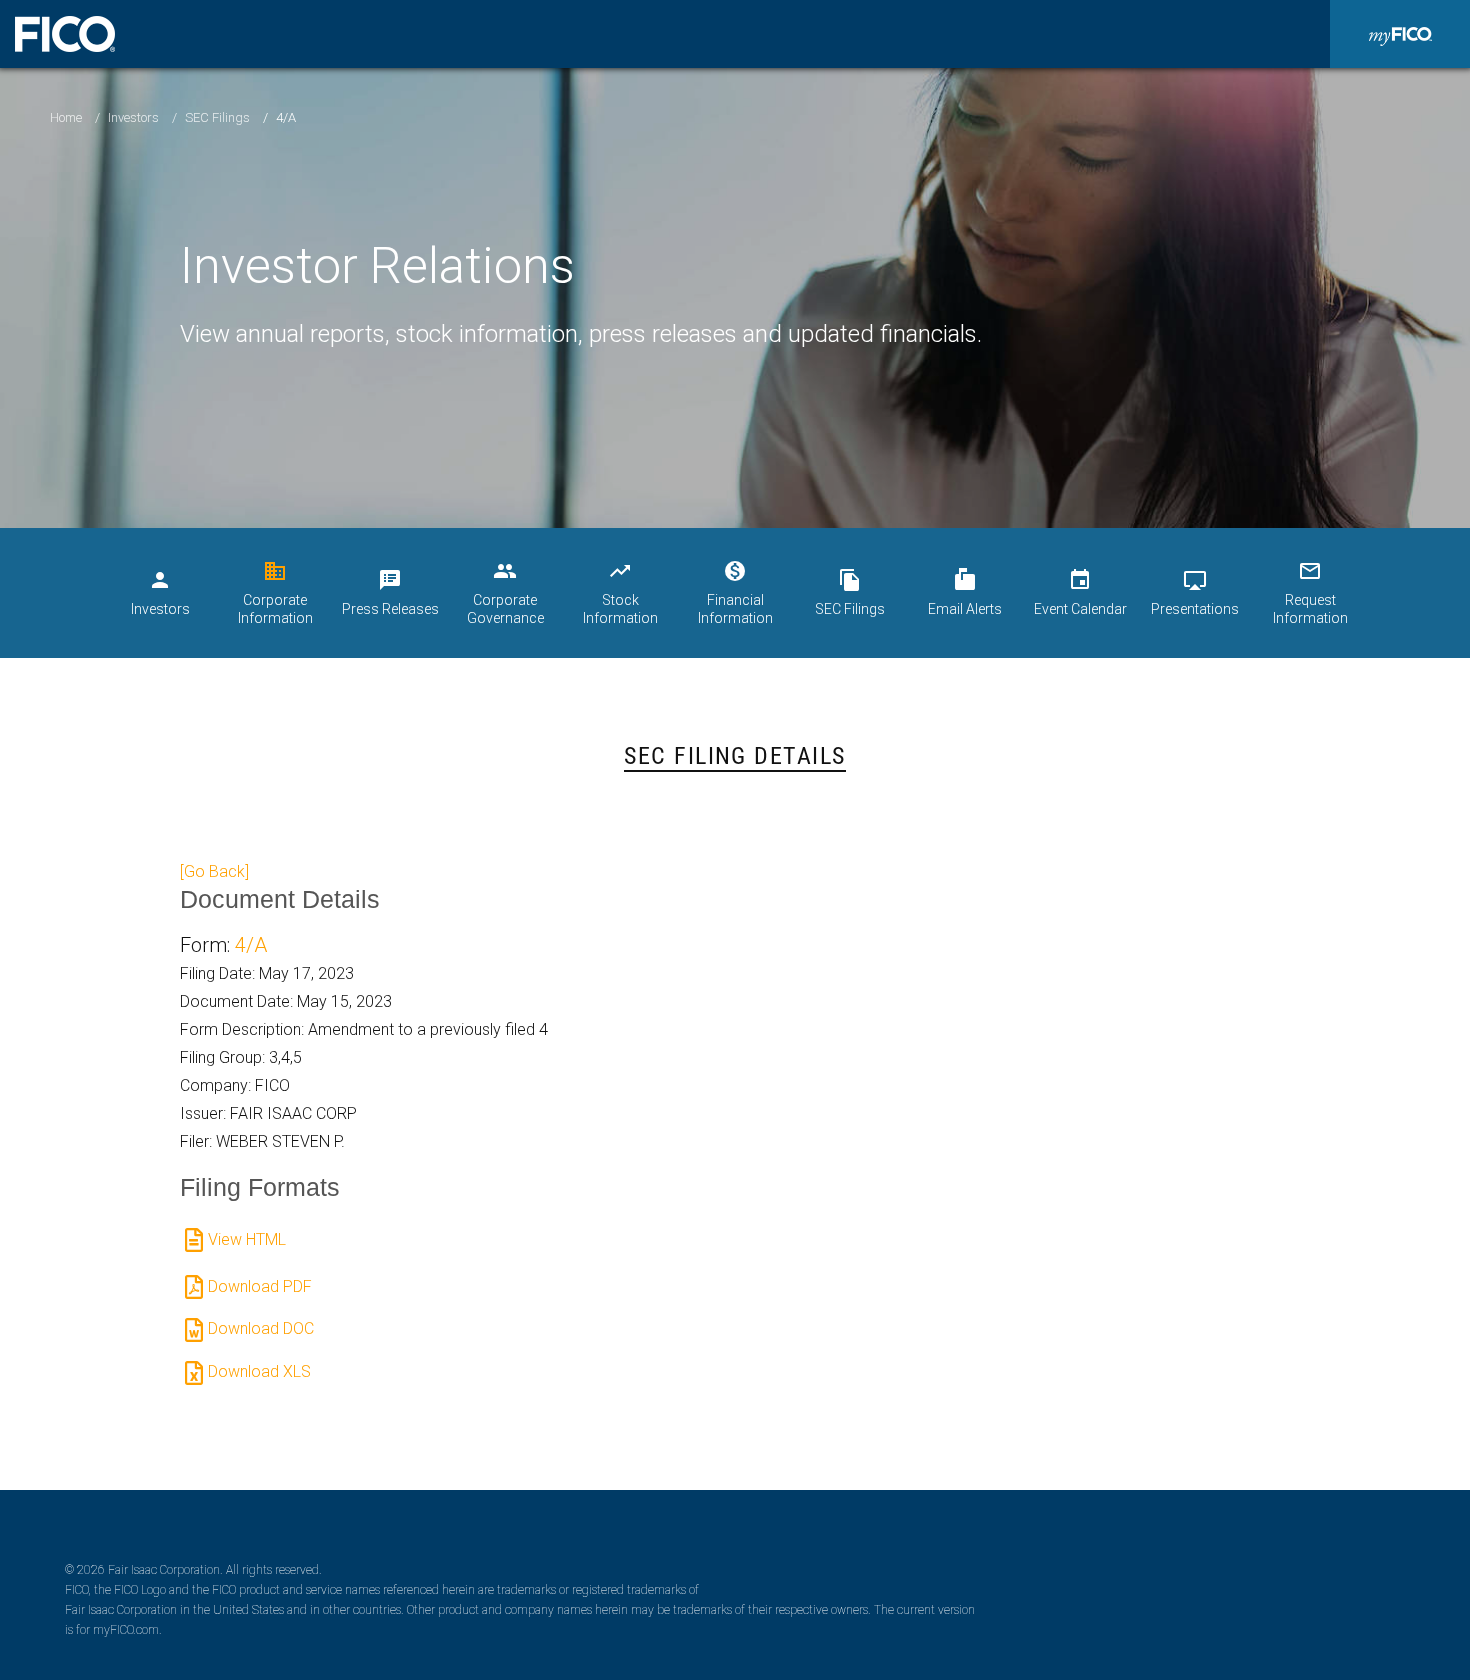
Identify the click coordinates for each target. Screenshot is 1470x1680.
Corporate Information (275, 592)
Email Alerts (965, 592)
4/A (251, 945)
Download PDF (260, 1286)
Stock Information (620, 592)
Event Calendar (1080, 592)
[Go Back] (214, 871)
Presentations (1195, 592)
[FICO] (65, 34)
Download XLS (259, 1371)
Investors (133, 117)
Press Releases (390, 592)
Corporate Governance (505, 592)
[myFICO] (1400, 34)
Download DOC (261, 1328)
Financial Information (735, 592)
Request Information (1310, 592)
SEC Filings (217, 117)
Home (66, 117)
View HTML (247, 1239)
